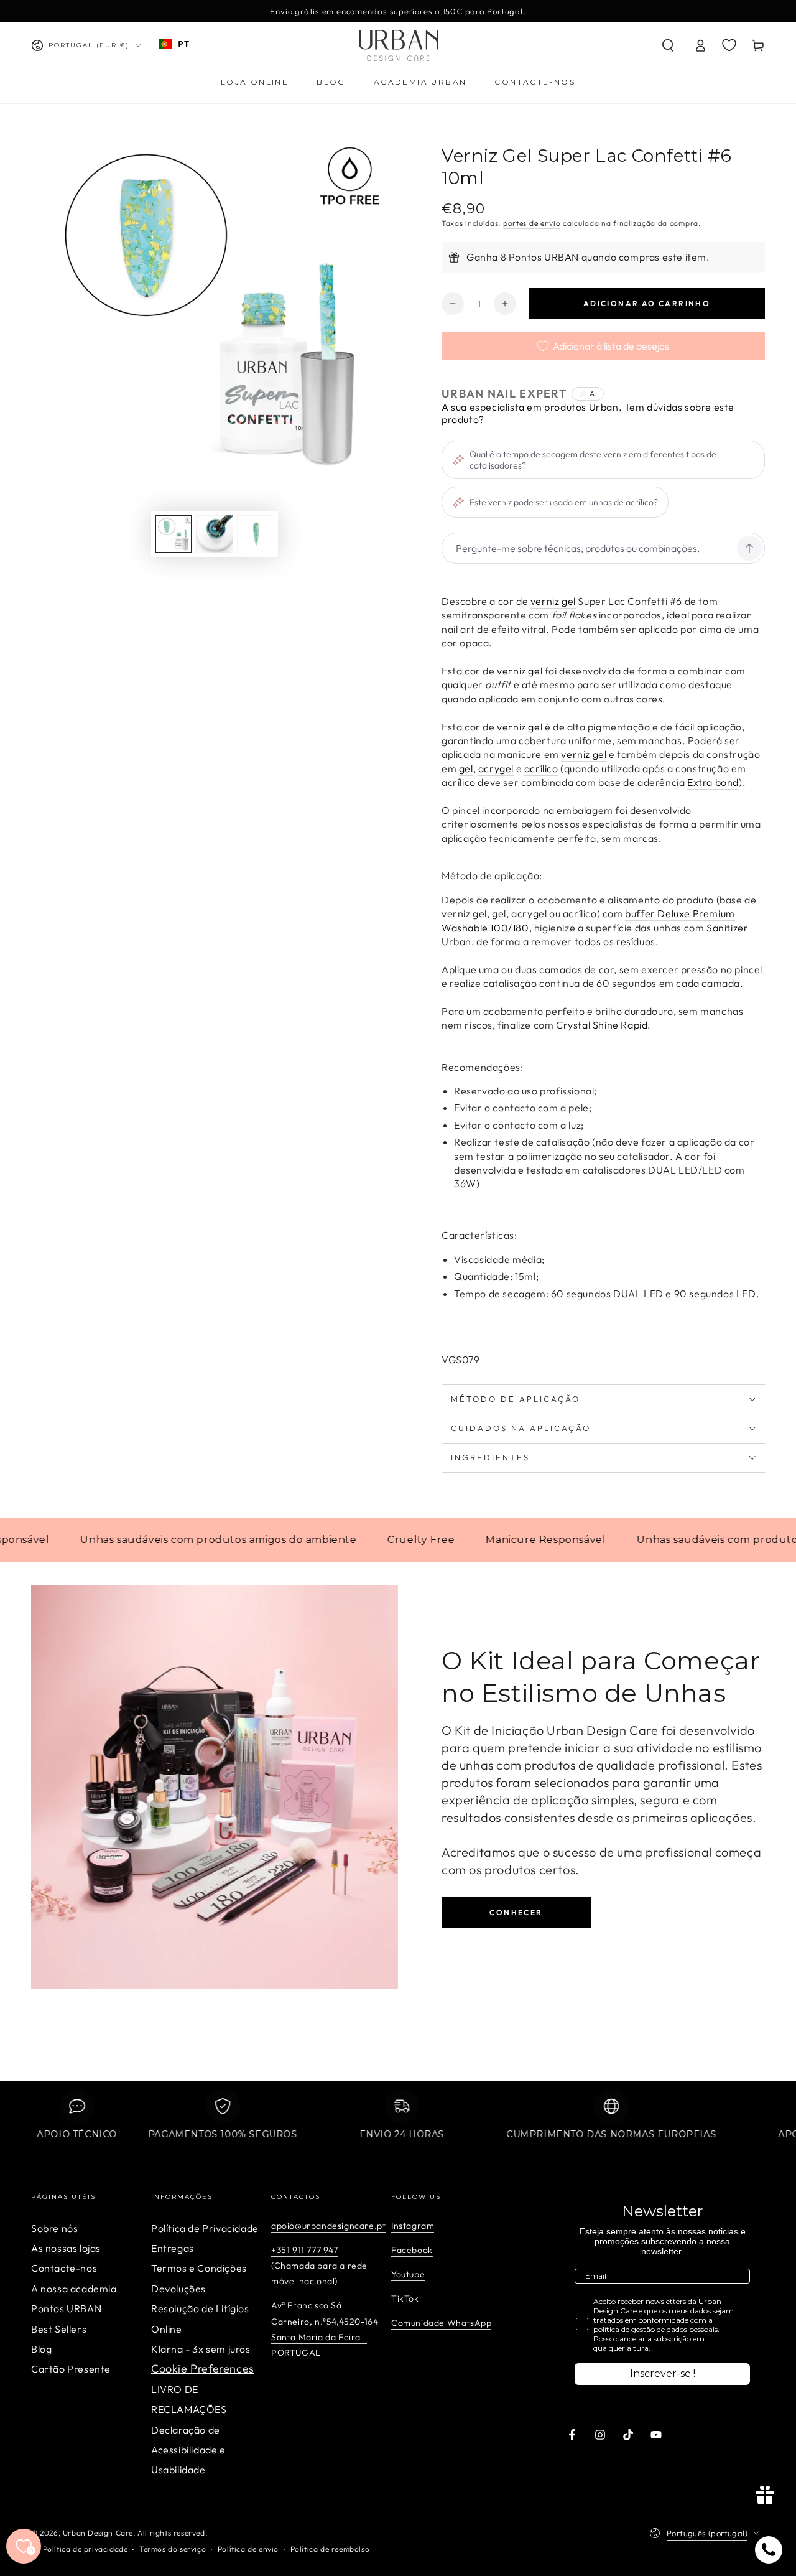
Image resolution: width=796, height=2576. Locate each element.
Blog (41, 2349)
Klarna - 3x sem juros (201, 2349)
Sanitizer (727, 928)
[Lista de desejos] (729, 45)
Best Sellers (59, 2329)
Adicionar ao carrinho (647, 303)
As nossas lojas (66, 2248)
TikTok (405, 2298)
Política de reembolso (330, 2549)
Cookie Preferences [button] (203, 2368)
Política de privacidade (86, 2549)
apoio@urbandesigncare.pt (328, 2226)
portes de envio (532, 223)
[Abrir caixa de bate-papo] (769, 2550)
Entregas (173, 2248)
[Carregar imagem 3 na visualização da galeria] (256, 534)
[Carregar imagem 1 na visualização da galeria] (174, 534)
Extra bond (713, 782)
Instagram (413, 2226)
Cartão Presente (71, 2369)
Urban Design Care (98, 2533)
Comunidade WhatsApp (441, 2323)
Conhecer (516, 1912)
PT (183, 44)
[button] (668, 45)
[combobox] (174, 44)
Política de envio (248, 2549)
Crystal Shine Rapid (602, 1025)
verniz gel (553, 601)
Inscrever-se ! (663, 2373)
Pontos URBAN (66, 2308)
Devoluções (178, 2289)
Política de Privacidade (205, 2228)
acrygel (496, 768)
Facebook (412, 2250)
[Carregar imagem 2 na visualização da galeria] (215, 534)
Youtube (408, 2274)
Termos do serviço (173, 2549)
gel (466, 768)
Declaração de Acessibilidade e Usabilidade (188, 2450)
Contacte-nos (64, 2268)
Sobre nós (54, 2228)
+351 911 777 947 (305, 2250)
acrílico (541, 768)
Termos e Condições (199, 2268)
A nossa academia (74, 2289)
